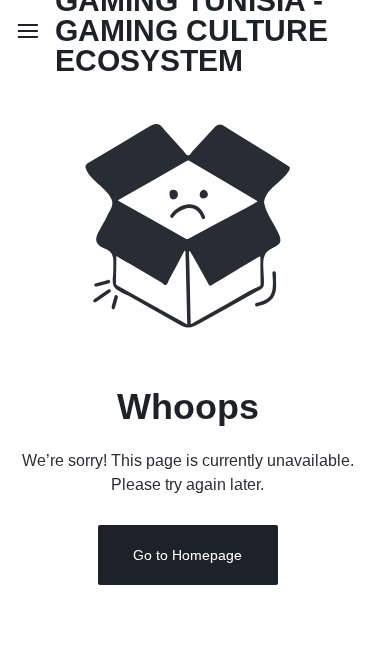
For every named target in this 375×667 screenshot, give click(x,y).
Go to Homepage (187, 555)
